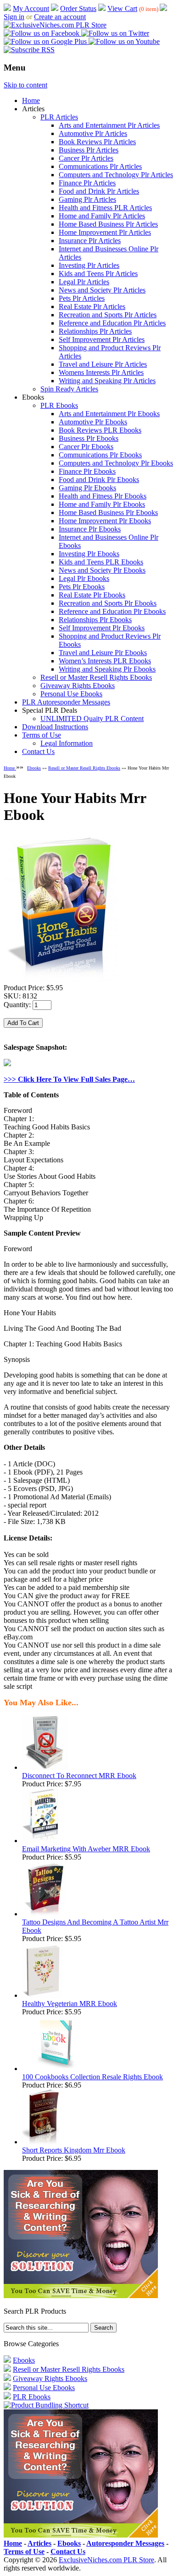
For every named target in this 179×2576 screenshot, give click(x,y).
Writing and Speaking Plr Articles (107, 381)
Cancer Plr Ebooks (86, 447)
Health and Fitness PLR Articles (105, 208)
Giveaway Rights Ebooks (78, 686)
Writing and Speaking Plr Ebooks (107, 669)
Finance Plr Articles (87, 183)
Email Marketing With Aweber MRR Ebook (86, 1849)
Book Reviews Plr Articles (97, 142)
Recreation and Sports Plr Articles (108, 315)
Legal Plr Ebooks (84, 578)
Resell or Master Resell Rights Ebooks (96, 677)
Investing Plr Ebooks (89, 554)
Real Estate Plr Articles (92, 306)
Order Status (78, 8)
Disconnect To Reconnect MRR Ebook (79, 1776)
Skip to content (25, 85)
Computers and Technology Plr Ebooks (116, 463)
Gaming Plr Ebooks (87, 488)
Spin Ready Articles (69, 389)
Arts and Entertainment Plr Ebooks (109, 414)
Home (31, 100)
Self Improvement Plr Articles (102, 339)
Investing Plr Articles (89, 265)
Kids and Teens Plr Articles (98, 274)
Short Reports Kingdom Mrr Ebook (74, 2150)
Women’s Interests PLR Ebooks (105, 661)
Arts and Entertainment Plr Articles (109, 125)
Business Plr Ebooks (89, 438)
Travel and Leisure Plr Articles (103, 364)
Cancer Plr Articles (86, 158)
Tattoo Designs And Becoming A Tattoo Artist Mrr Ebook (95, 1926)
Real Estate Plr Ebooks (92, 595)
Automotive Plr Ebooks (93, 422)
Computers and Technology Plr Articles (116, 175)
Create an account (60, 17)
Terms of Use (42, 735)
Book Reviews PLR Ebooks (100, 430)
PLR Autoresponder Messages (66, 702)
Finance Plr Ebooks (87, 471)
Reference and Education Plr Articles (112, 323)
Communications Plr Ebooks (100, 455)
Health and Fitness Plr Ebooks (103, 496)
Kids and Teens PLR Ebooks (101, 562)
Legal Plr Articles (84, 282)
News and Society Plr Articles (102, 290)
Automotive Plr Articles (93, 133)
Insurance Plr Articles (90, 241)
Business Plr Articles (89, 150)
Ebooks (34, 768)
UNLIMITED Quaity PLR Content (92, 719)
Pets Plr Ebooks (82, 587)
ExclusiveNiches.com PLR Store (106, 2560)
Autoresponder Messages (125, 2543)
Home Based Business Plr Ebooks (108, 512)
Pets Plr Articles (82, 298)
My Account (31, 8)
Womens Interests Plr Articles (101, 372)
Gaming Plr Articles (87, 199)
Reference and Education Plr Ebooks (112, 611)
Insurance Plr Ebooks (90, 529)
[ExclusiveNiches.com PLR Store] (55, 25)
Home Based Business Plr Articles (108, 224)
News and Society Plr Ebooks (102, 570)
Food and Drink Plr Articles (99, 191)
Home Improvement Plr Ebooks (105, 521)
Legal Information (67, 743)
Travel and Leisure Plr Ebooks (103, 653)
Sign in (14, 17)
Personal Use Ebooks (71, 694)
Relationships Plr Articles (95, 331)
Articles (39, 2543)
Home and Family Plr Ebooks (102, 504)
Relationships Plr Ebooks (95, 620)
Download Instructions (55, 727)
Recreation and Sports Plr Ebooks (108, 603)
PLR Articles (59, 117)
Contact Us (38, 751)
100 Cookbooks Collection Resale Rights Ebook (92, 2077)
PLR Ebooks (59, 405)
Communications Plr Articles (100, 166)
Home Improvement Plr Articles (105, 232)
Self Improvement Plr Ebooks (102, 628)
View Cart (122, 8)
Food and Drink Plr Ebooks (99, 480)
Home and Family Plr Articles (102, 216)
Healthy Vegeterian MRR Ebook (70, 2004)
